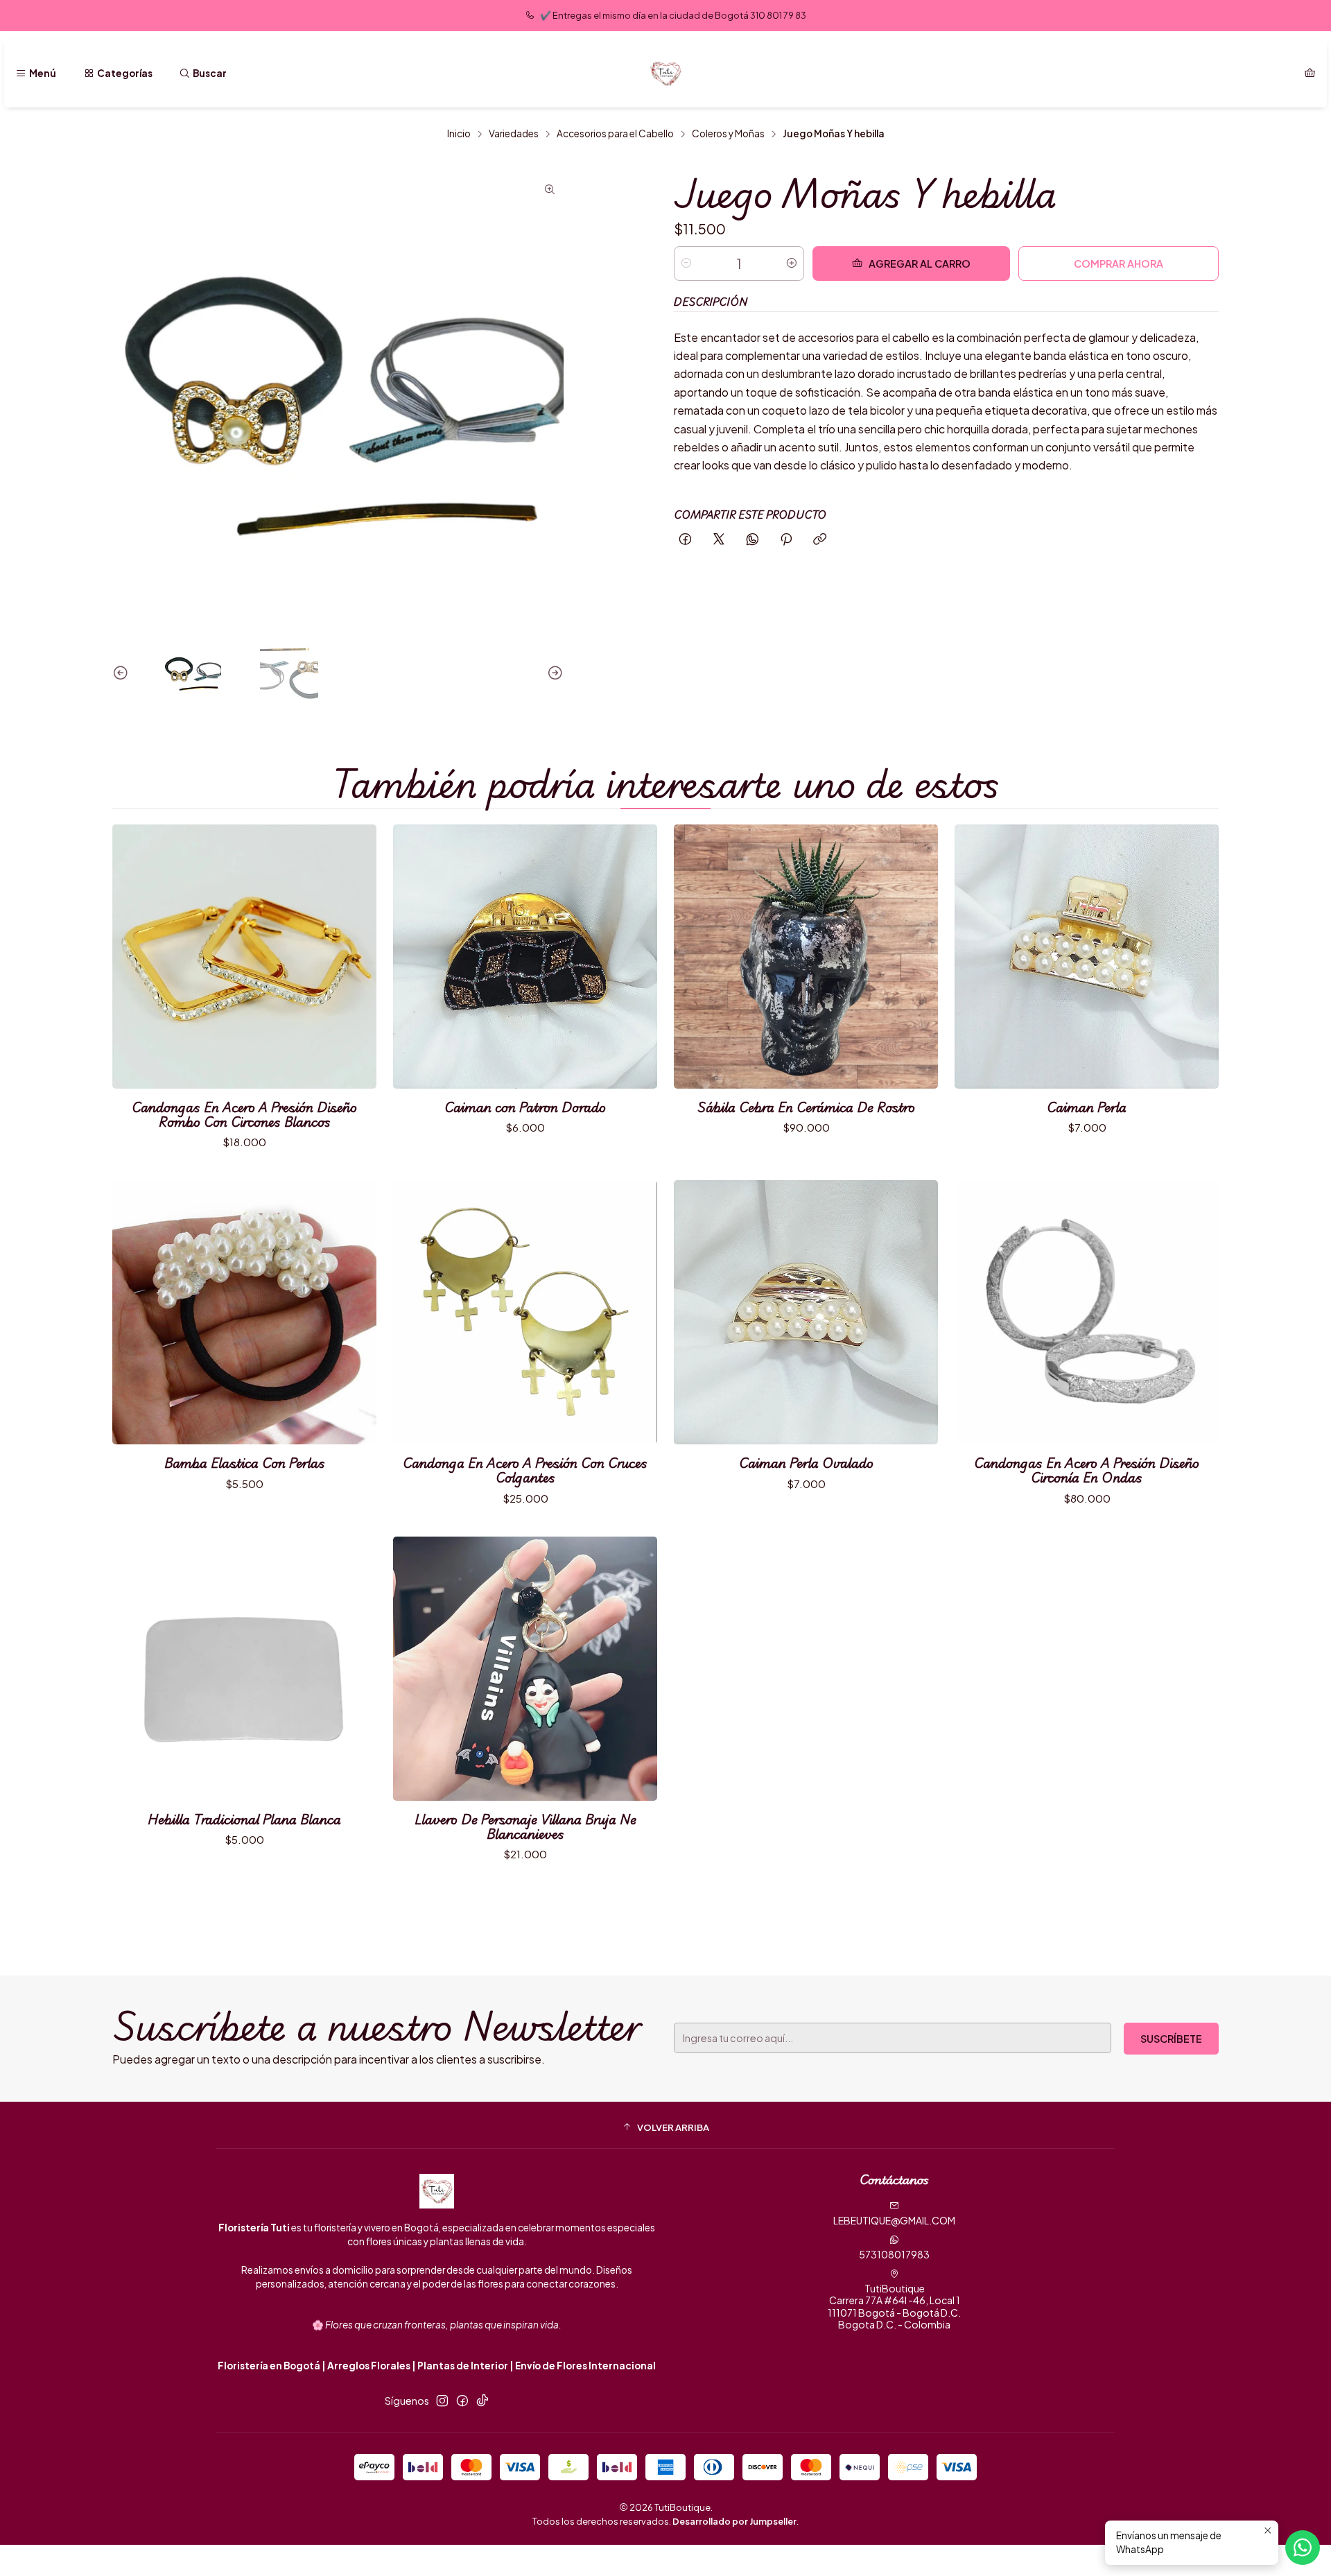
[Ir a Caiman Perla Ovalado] (806, 1312)
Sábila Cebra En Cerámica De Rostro (806, 1107)
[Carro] (1310, 74)
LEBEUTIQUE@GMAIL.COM (894, 2220)
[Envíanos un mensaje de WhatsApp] (1303, 2548)
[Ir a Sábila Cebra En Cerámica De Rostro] (806, 957)
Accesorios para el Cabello (615, 134)
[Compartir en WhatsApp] (753, 540)
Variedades (514, 134)
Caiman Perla (1087, 1107)
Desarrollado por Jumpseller (734, 2521)
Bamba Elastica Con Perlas (245, 1463)
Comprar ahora (1119, 263)
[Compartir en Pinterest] (786, 540)
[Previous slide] (123, 673)
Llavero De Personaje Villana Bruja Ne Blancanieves (525, 1826)
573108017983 (894, 2254)
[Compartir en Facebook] (685, 540)
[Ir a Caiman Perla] (1087, 957)
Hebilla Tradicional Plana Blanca (244, 1819)
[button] (665, 2127)
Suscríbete (1171, 2039)
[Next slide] (553, 673)
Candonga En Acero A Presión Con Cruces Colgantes (525, 1470)
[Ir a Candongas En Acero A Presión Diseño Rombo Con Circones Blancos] (244, 957)
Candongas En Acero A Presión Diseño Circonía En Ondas (1087, 1470)
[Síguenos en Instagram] (442, 2401)
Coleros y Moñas (728, 134)
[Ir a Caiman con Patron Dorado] (525, 957)
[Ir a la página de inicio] (665, 74)
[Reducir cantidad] (686, 263)
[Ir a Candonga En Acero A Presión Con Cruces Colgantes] (525, 1312)
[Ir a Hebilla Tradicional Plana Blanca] (244, 1669)
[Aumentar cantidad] (792, 263)
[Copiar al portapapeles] (820, 540)
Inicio (459, 134)
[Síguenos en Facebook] (462, 2401)
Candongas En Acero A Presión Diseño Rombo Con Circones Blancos (244, 1114)
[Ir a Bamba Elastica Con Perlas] (244, 1312)
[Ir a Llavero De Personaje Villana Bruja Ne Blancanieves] (525, 1669)
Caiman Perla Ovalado (806, 1463)
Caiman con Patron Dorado (525, 1107)
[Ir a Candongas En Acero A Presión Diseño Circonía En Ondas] (1087, 1312)
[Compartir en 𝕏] (719, 540)
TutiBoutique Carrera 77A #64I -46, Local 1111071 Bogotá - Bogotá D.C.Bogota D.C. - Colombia (894, 2307)
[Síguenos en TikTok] (482, 2401)
